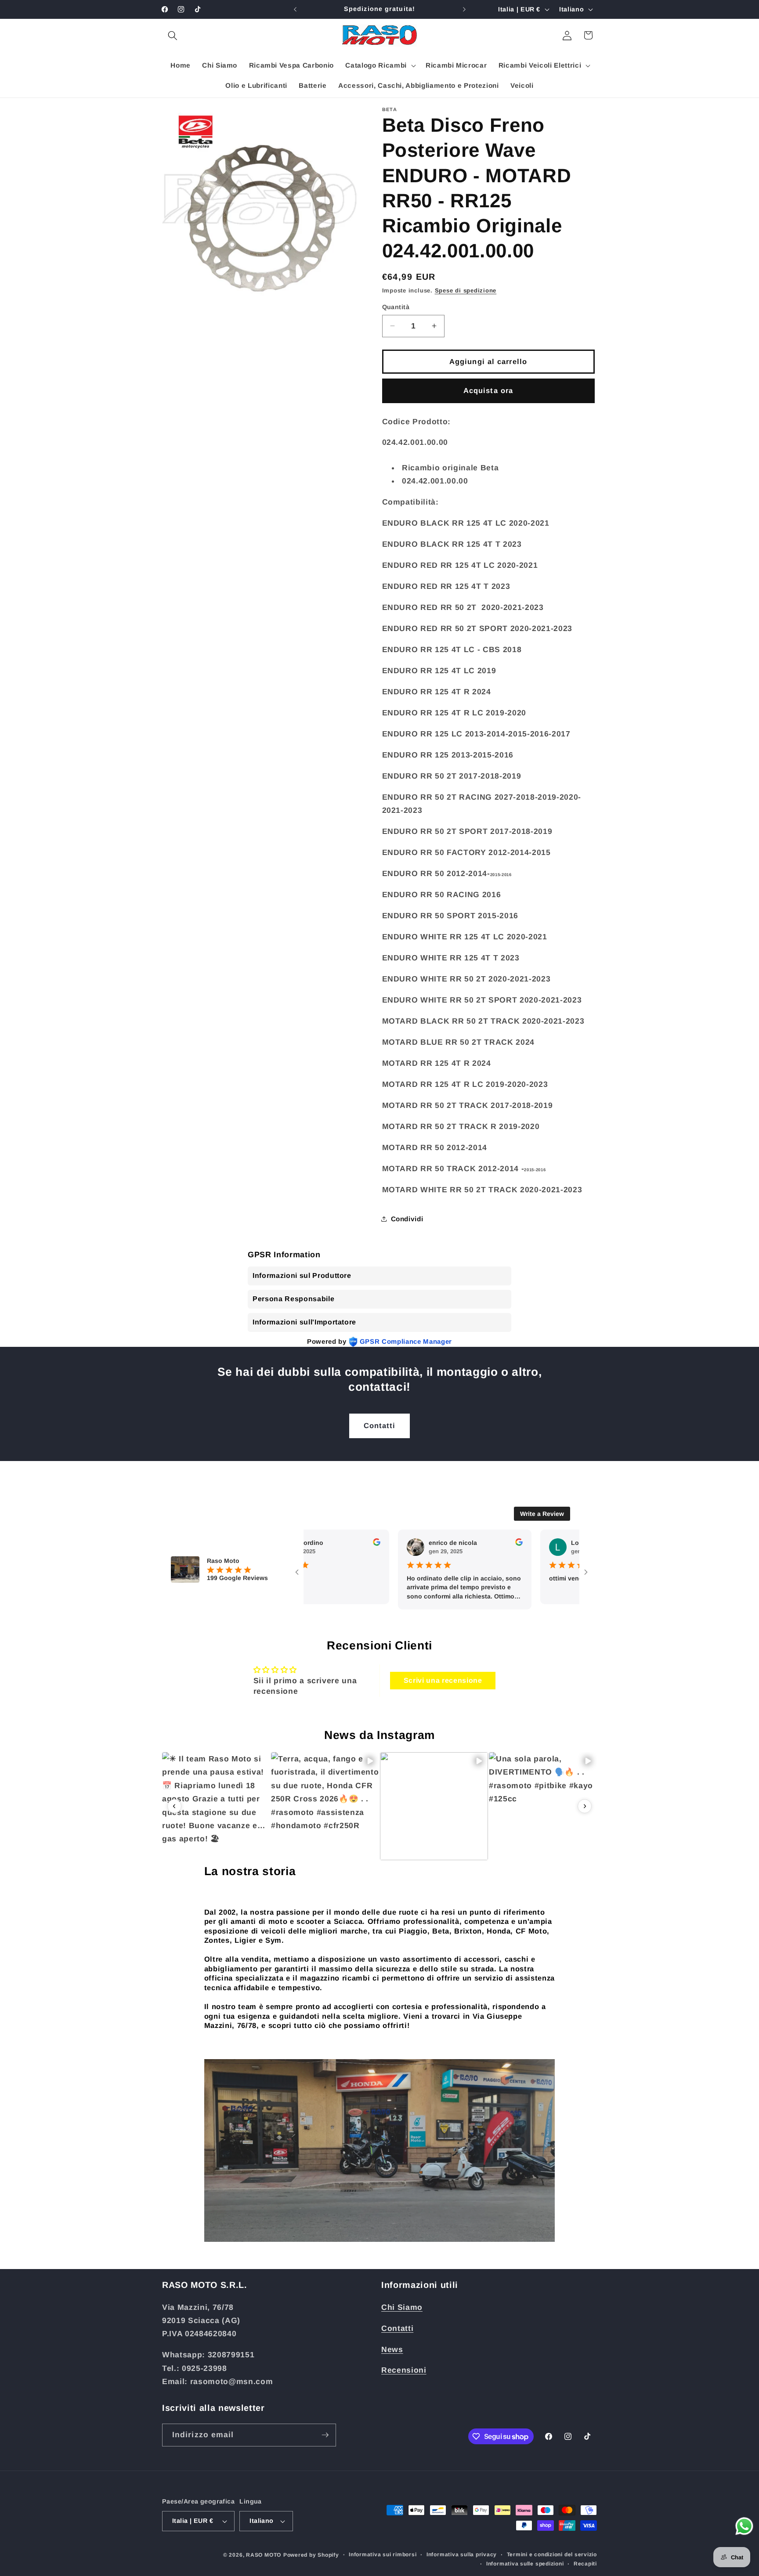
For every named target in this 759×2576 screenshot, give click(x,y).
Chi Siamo (402, 2307)
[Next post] (585, 1806)
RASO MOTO (264, 2555)
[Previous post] (174, 1806)
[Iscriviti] (325, 2435)
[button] (173, 35)
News (392, 2349)
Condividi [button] (407, 1218)
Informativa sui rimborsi (383, 2554)
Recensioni (404, 2370)
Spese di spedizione (466, 290)
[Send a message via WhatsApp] (744, 2526)
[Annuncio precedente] (295, 9)
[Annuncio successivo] (464, 9)
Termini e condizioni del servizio (552, 2554)
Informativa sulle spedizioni (525, 2564)
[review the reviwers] (337, 1544)
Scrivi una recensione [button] (443, 1680)
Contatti (380, 1425)
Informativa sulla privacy (462, 2554)
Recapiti (585, 2564)
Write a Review (542, 1514)
